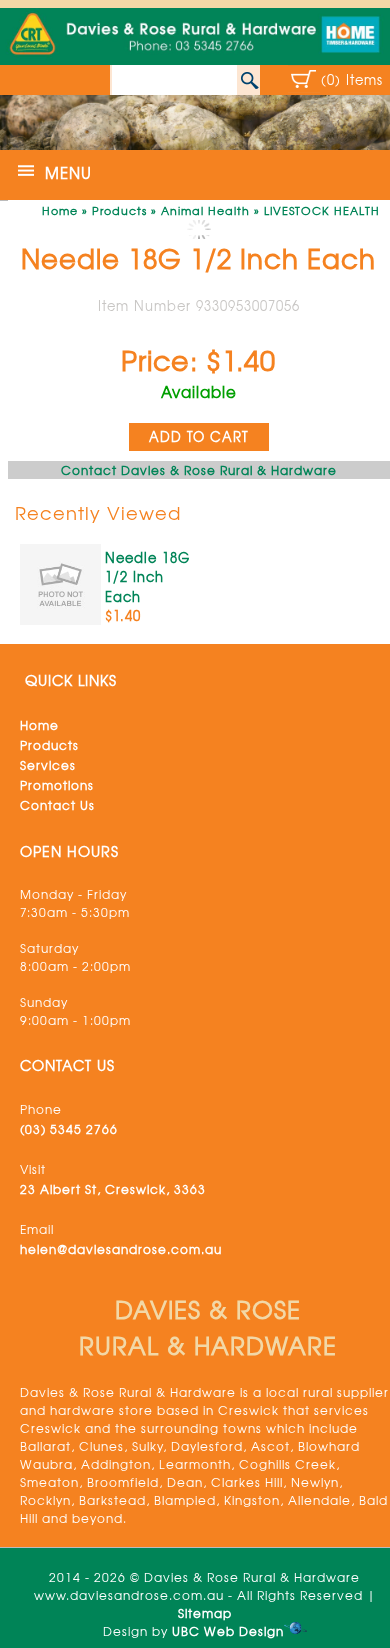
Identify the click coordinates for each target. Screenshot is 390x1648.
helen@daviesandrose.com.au (121, 1249)
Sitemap (205, 1613)
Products (119, 210)
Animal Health (205, 210)
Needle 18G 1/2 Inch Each (147, 577)
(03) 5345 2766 (69, 1129)
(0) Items (352, 79)
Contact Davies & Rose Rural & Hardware (199, 470)
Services (48, 765)
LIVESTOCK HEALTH (322, 210)
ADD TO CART (199, 436)
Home (60, 210)
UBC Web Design (228, 1631)
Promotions (57, 785)
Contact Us (57, 805)
